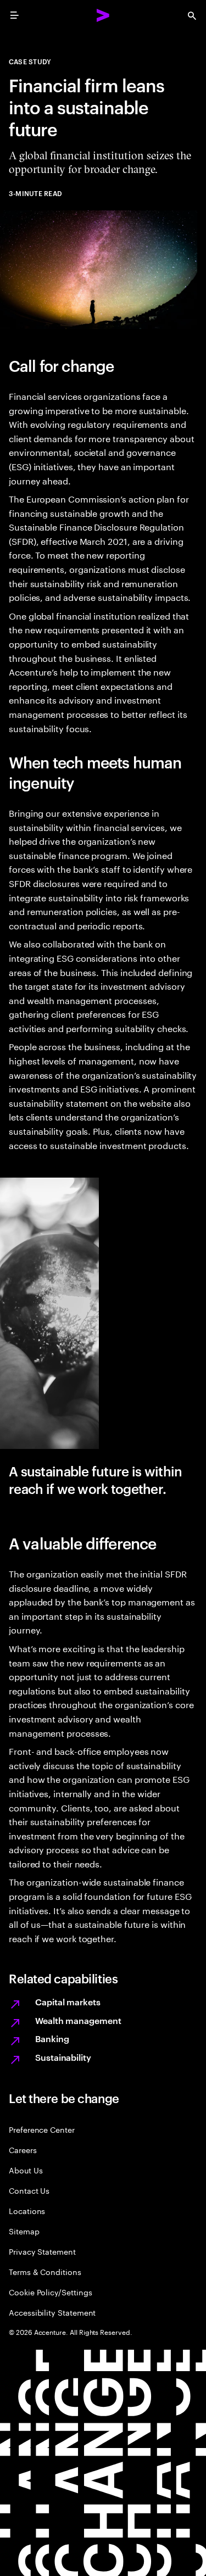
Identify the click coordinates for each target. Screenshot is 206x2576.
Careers (23, 2150)
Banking (52, 2038)
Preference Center (42, 2129)
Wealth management (78, 2020)
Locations (27, 2210)
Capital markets (68, 2001)
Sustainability (63, 2057)
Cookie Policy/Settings (50, 2292)
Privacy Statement (42, 2251)
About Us (26, 2170)
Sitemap (24, 2231)
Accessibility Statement (52, 2312)
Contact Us (29, 2190)
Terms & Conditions (45, 2271)
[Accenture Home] (103, 15)
